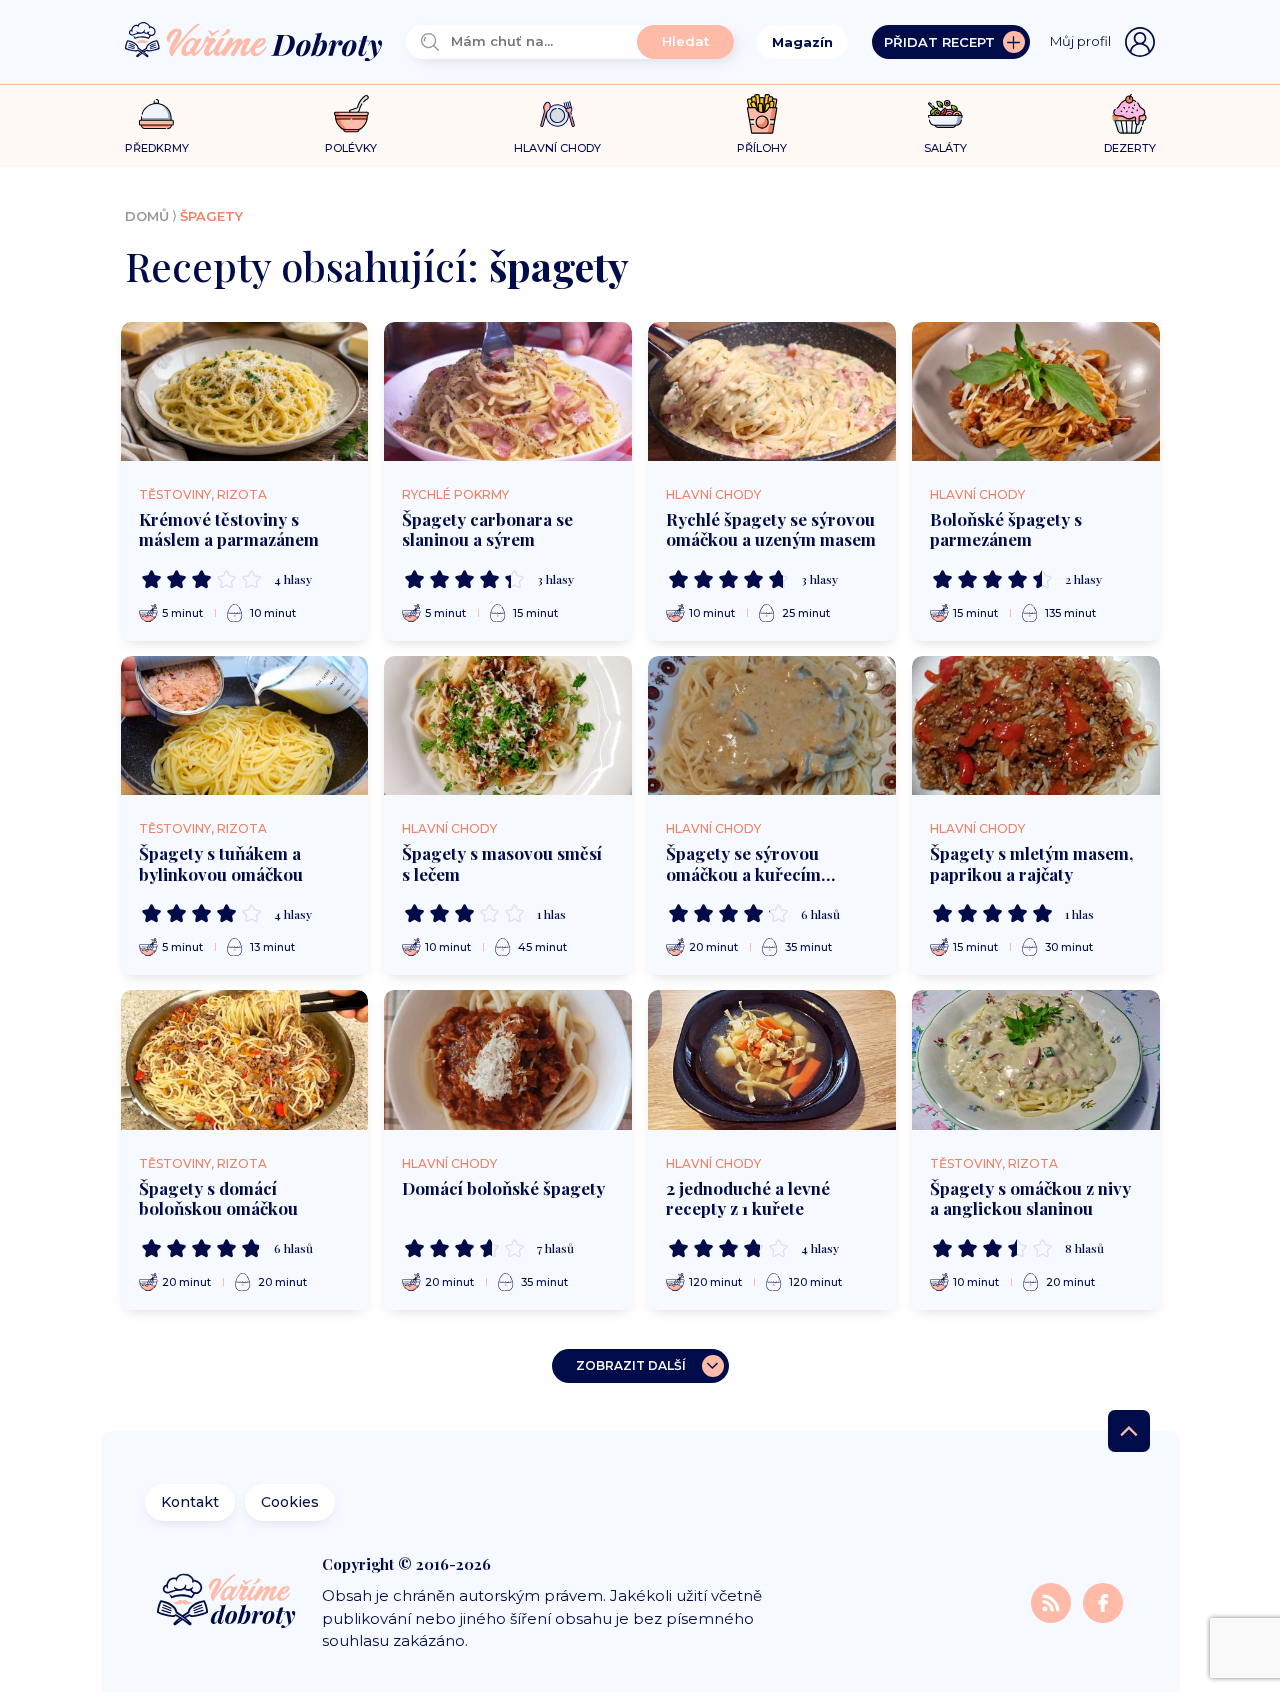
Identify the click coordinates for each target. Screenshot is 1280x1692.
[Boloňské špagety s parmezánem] (1036, 391)
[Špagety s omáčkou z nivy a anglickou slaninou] (1036, 1059)
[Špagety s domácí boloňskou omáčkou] (245, 1059)
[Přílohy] (762, 114)
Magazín (802, 42)
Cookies (290, 1502)
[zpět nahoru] (1129, 1431)
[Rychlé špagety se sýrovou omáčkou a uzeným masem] (772, 391)
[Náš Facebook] (1103, 1601)
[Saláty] (945, 114)
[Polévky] (351, 114)
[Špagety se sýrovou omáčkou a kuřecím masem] (772, 725)
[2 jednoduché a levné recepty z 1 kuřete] (772, 1059)
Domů (147, 216)
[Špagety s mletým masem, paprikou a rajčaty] (1036, 725)
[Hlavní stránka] (254, 42)
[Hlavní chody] (557, 114)
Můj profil (1080, 41)
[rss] (1053, 1601)
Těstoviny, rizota (203, 494)
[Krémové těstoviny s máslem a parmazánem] (245, 391)
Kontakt (190, 1502)
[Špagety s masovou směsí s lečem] (508, 725)
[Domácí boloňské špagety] (508, 1059)
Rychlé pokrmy (455, 494)
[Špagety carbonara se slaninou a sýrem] (508, 391)
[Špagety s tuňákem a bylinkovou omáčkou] (245, 725)
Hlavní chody (713, 494)
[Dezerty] (1129, 114)
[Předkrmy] (156, 113)
